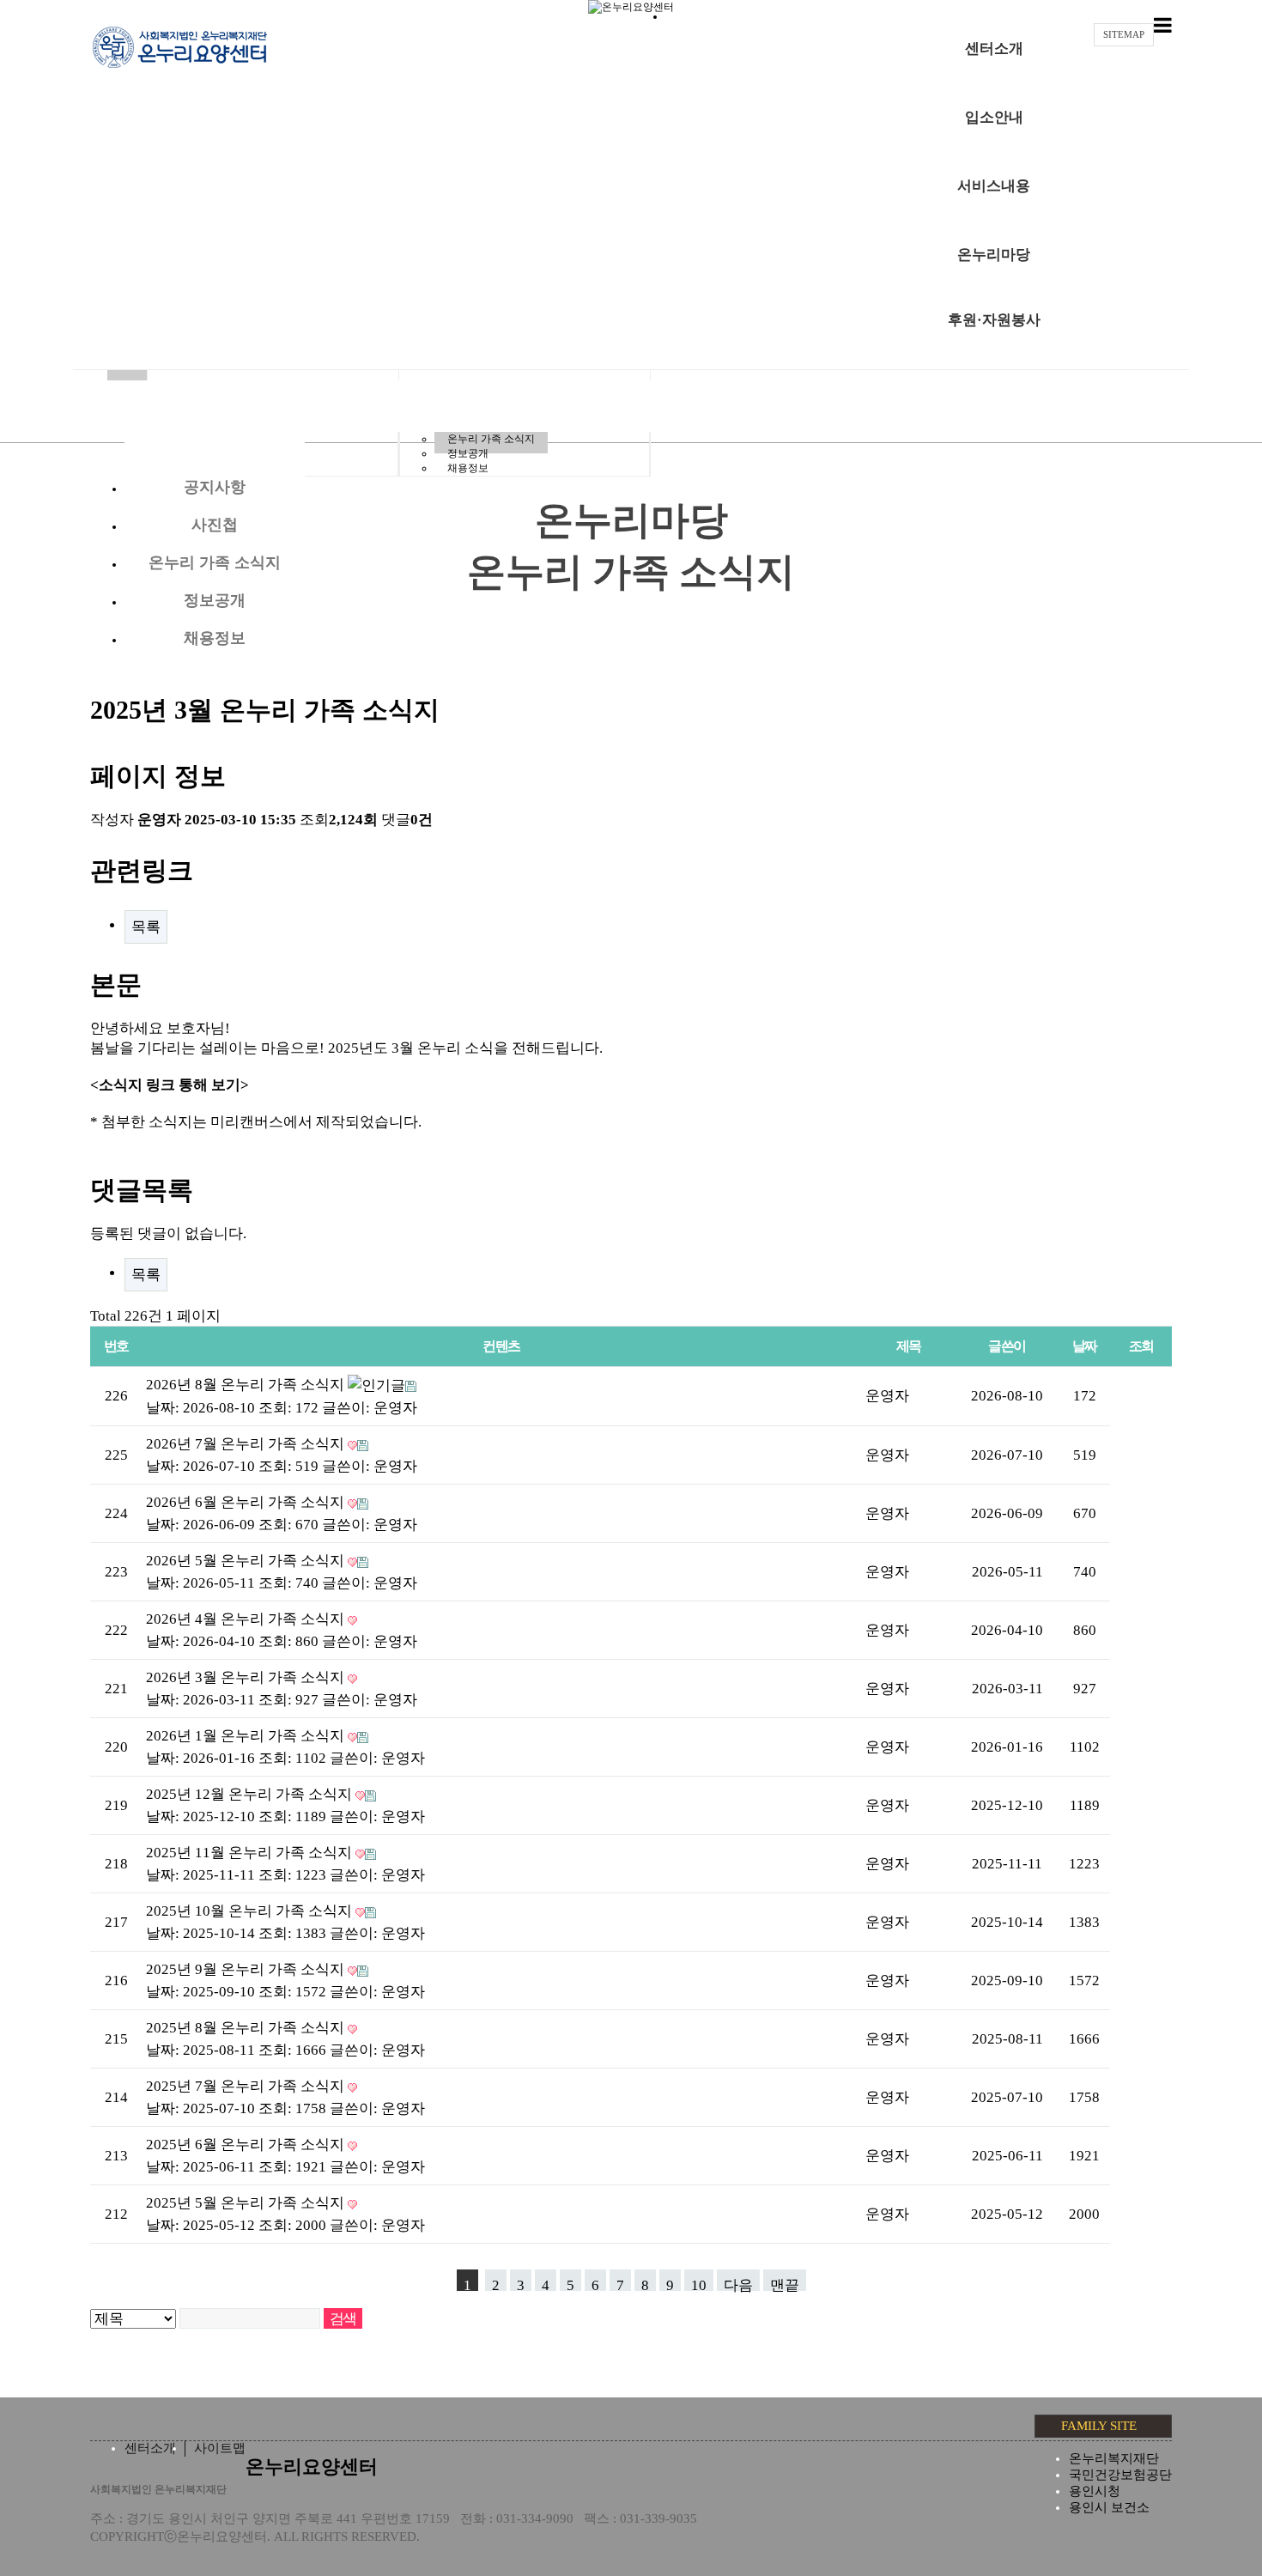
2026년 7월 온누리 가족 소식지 (247, 1444)
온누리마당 (994, 255)
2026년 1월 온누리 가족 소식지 (247, 1736)
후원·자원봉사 (994, 320)
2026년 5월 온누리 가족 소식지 (247, 1561)
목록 (146, 927)
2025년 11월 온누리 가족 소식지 (251, 1853)
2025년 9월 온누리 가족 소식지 (247, 1969)
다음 (738, 2284)
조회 (1141, 1346)
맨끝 (785, 2284)
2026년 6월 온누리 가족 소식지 (247, 1502)
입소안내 (994, 117)
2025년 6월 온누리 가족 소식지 (247, 2145)
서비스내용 (994, 186)
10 (699, 2284)
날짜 (1085, 1346)
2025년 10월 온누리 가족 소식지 (251, 1911)
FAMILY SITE (1099, 2426)
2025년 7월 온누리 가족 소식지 (247, 2086)
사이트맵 (220, 2448)
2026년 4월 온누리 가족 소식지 (247, 1619)
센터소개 (994, 49)
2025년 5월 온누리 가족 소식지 (247, 2203)
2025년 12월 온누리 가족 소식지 (251, 1794)
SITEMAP (1124, 34)
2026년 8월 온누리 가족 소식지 (247, 1385)
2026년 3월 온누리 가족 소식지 (247, 1677)
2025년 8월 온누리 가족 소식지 (247, 2028)
